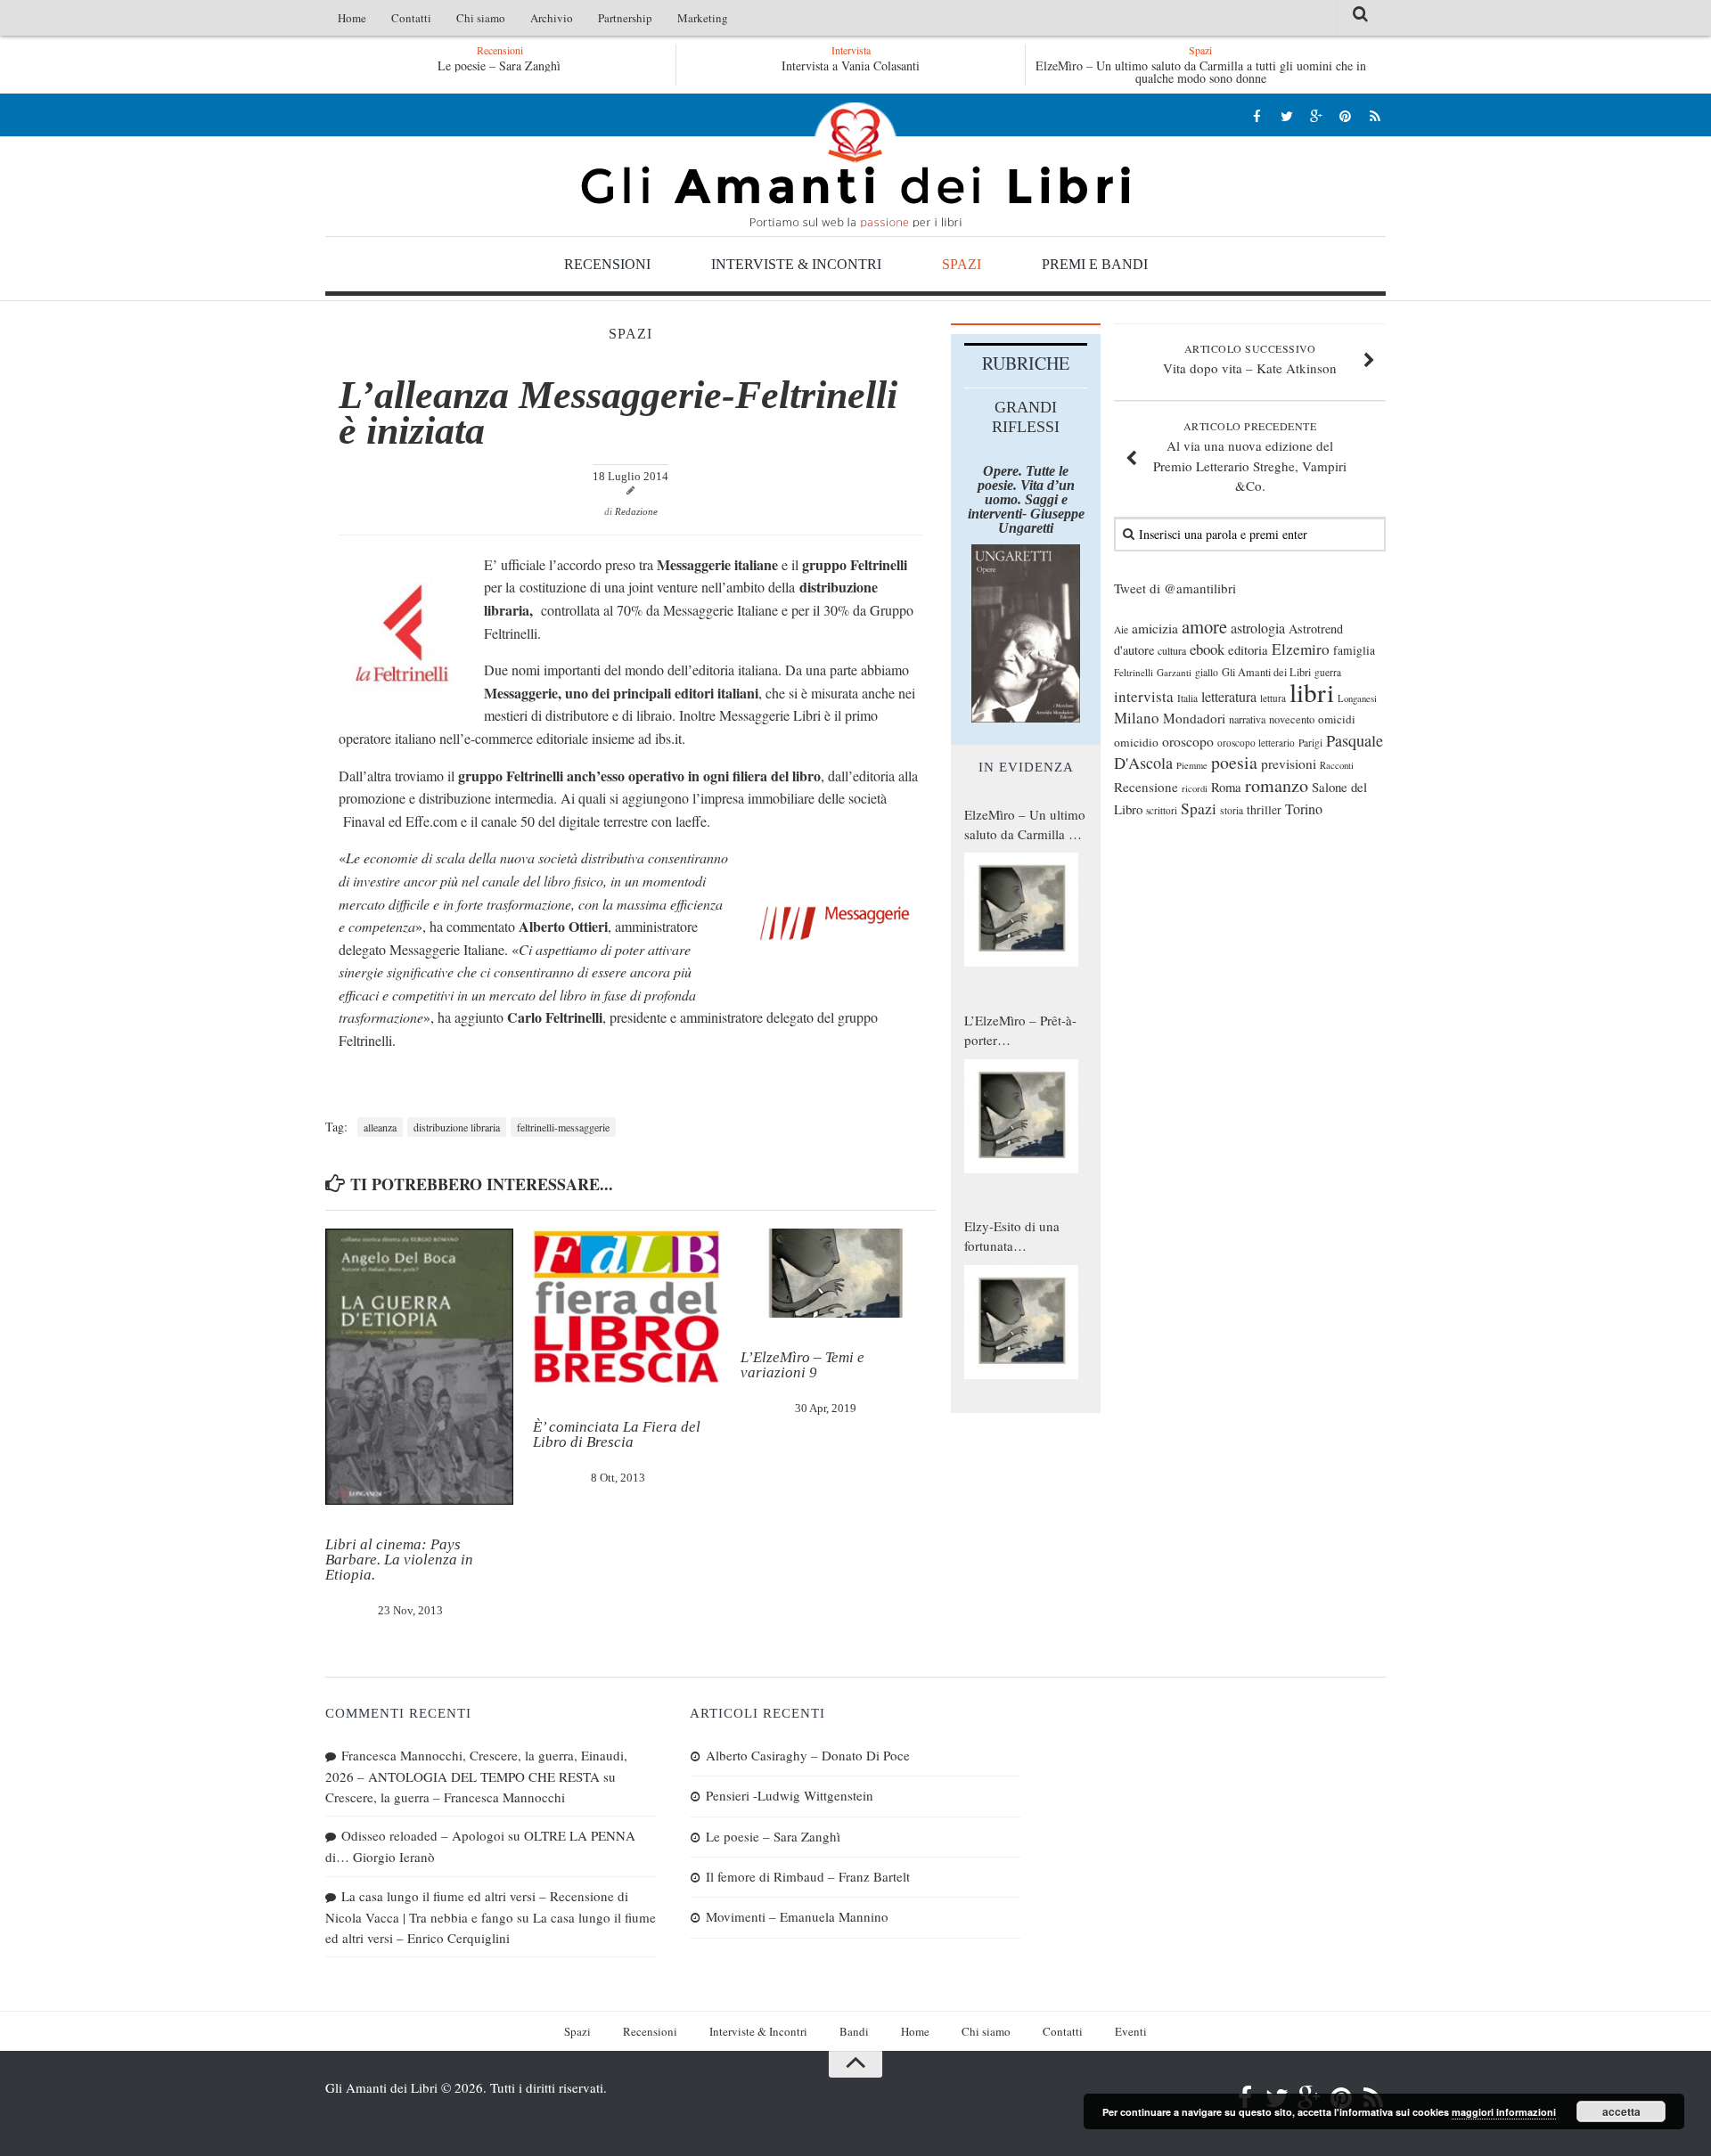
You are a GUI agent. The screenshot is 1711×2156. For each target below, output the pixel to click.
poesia (1234, 762)
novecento (1292, 719)
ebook (1207, 649)
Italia (1187, 698)
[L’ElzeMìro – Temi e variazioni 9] (835, 1273)
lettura (1273, 698)
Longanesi (1357, 698)
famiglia (1354, 650)
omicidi (1337, 719)
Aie (1121, 629)
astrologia (1258, 628)
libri (1312, 692)
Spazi (962, 264)
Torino (1304, 809)
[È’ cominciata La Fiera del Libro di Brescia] (627, 1308)
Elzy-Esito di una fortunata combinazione (1012, 1237)
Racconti (1337, 765)
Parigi (1310, 743)
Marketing (703, 18)
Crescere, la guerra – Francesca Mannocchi (445, 1797)
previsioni (1289, 764)
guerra (1328, 672)
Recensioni (607, 264)
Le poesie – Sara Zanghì (499, 65)
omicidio (1136, 742)
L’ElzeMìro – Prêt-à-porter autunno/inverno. (1020, 1031)
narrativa (1247, 719)
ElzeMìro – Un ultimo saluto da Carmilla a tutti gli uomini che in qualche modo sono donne (1201, 72)
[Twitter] (1286, 115)
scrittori (1162, 810)
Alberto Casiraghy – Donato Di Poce (808, 1755)
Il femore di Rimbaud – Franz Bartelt (808, 1876)
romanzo (1277, 785)
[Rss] (1375, 115)
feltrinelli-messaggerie (563, 1127)
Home (352, 18)
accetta (1621, 2111)
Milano (1137, 718)
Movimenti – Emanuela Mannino (797, 1916)
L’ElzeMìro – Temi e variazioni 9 (802, 1365)
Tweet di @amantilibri (1175, 588)
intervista (1144, 696)
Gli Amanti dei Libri (855, 165)
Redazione (636, 511)
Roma (1226, 787)
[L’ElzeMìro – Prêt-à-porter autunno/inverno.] (1021, 1116)
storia (1232, 810)
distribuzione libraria (457, 1127)
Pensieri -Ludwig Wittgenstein (790, 1795)
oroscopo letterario (1256, 743)
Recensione (1146, 787)
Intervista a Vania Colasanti (851, 65)
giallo (1207, 672)
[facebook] (1257, 115)
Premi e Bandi (1095, 264)
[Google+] (1316, 115)
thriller (1264, 809)
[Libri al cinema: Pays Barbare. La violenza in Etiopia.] (419, 1367)
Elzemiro (1301, 649)
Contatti (411, 18)
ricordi (1195, 788)
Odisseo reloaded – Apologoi (423, 1835)
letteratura (1229, 697)
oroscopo (1188, 741)
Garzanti (1174, 672)
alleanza (380, 1127)
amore (1204, 626)
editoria (1248, 649)
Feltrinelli (1134, 672)
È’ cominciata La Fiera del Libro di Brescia (617, 1434)
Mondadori (1194, 718)
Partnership (625, 18)
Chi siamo (481, 18)
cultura (1172, 650)
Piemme (1192, 765)
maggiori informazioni (1504, 2112)
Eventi (1131, 2031)
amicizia (1155, 628)
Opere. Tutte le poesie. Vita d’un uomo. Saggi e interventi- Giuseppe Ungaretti (1026, 499)
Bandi (854, 2031)
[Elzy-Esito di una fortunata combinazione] (1021, 1322)
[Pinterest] (1345, 115)
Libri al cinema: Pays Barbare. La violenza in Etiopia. (399, 1560)
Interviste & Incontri (796, 264)
